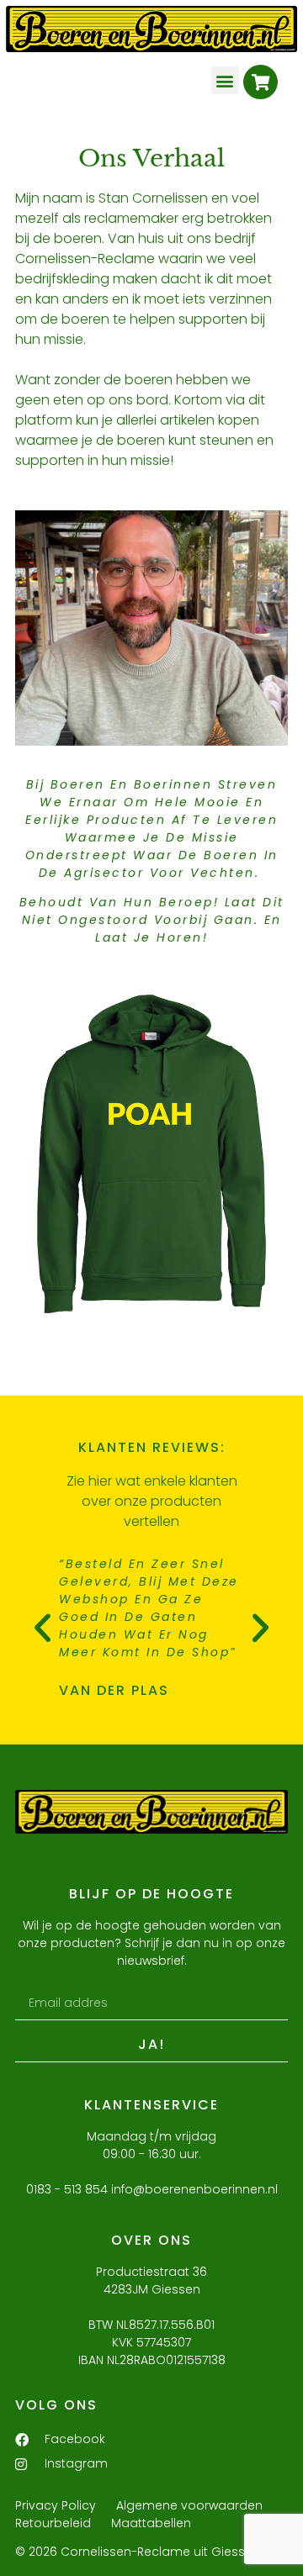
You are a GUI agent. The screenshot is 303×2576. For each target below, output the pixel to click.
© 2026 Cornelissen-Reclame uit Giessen (138, 2552)
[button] (225, 80)
